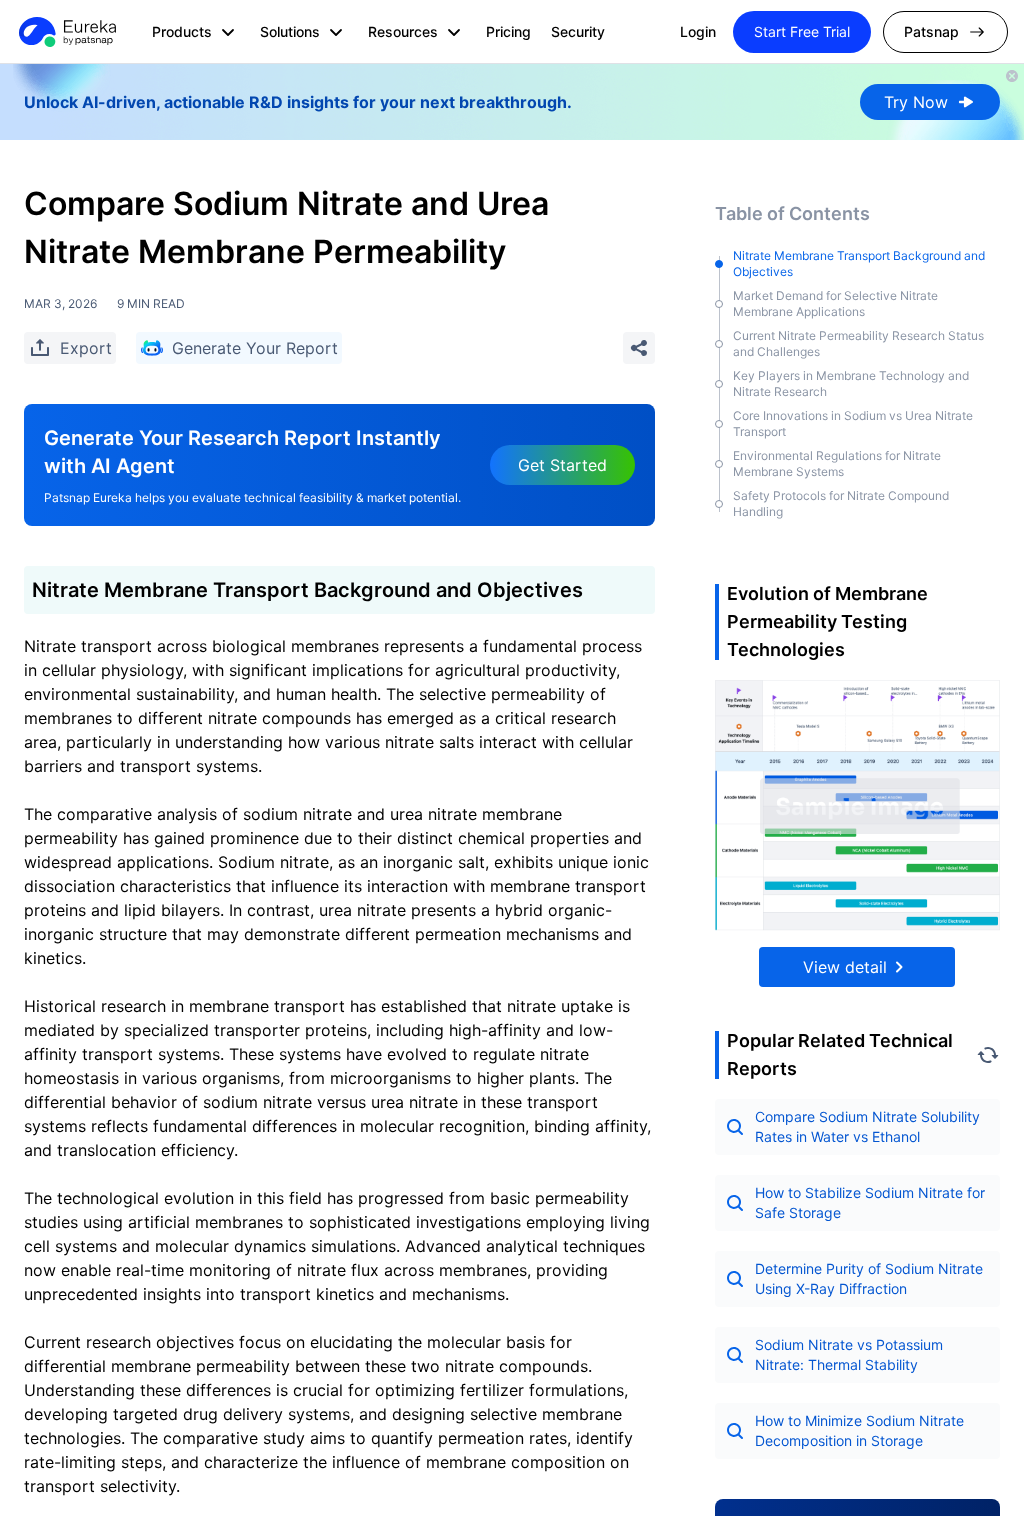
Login (698, 31)
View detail (845, 967)
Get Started (562, 465)
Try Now (916, 102)
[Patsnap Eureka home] (66, 32)
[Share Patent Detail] (639, 348)
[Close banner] (1012, 76)
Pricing (508, 31)
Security (578, 31)
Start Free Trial (802, 31)
